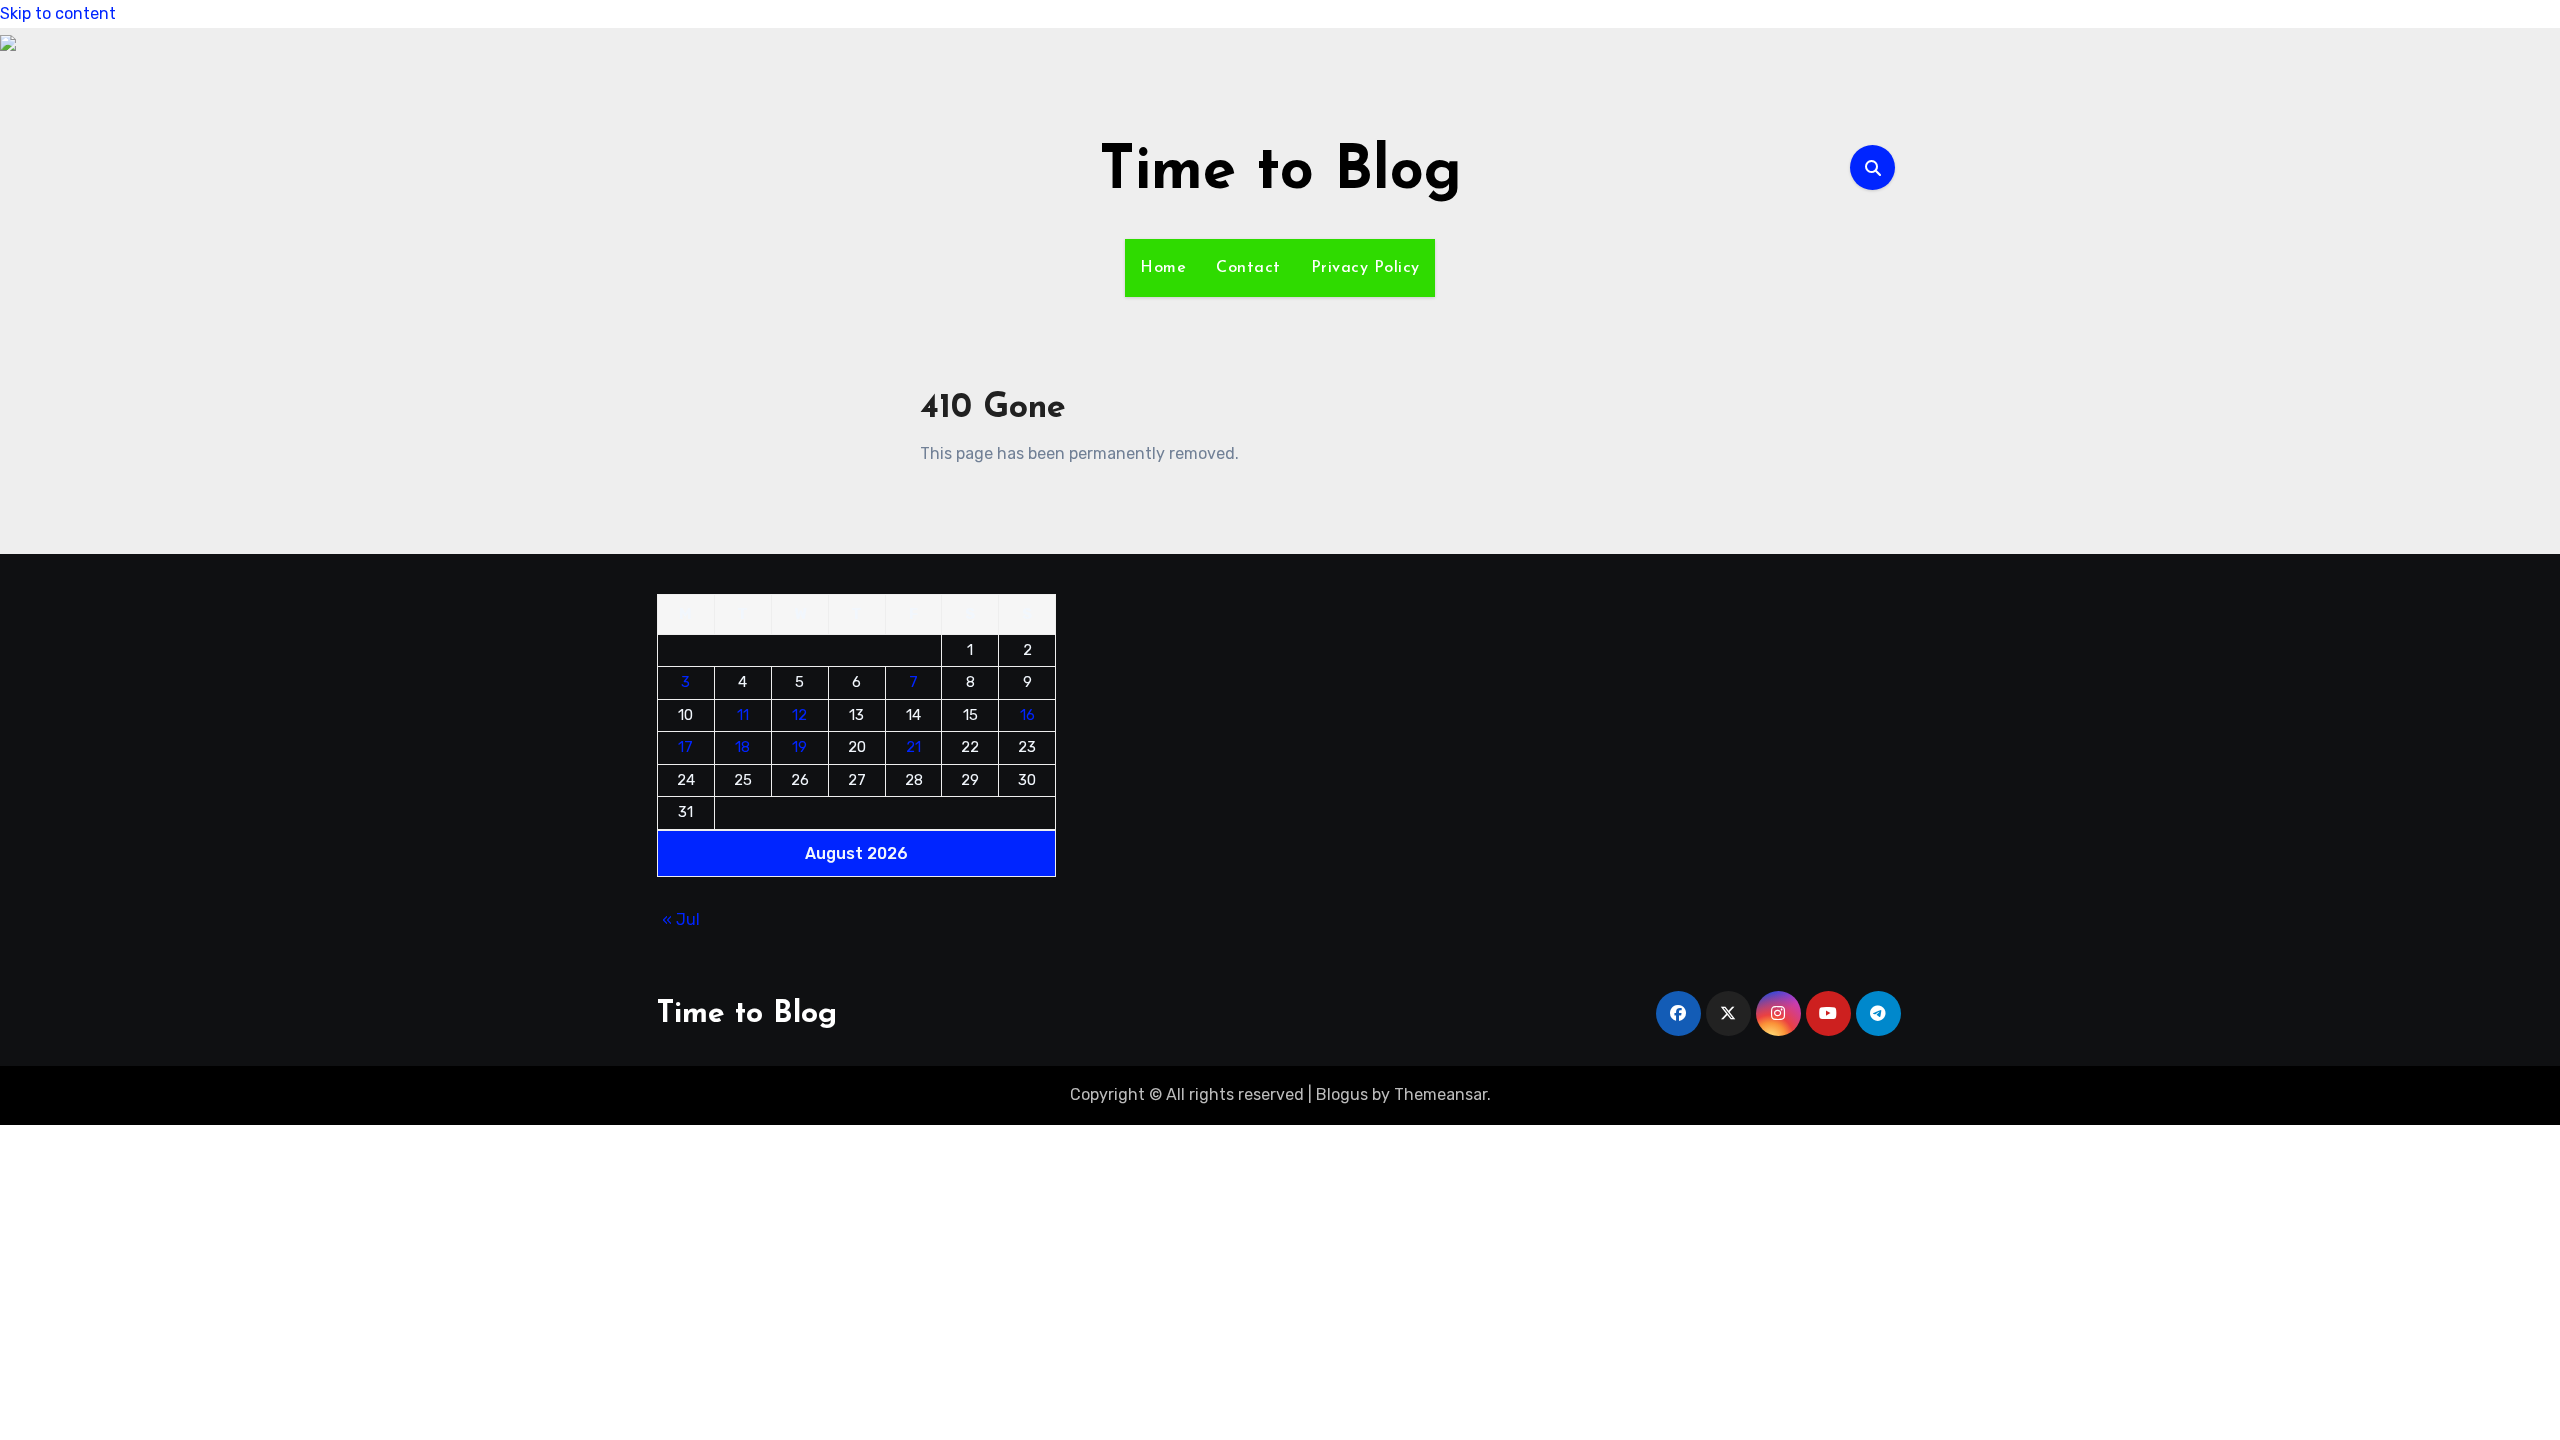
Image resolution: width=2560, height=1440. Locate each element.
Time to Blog (1280, 173)
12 (799, 715)
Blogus (1342, 1094)
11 (743, 715)
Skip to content (58, 13)
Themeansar (1440, 1094)
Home (1163, 268)
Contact (1248, 268)
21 (913, 747)
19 (799, 747)
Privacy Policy (1365, 268)
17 (685, 747)
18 (742, 747)
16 (1027, 715)
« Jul (681, 919)
